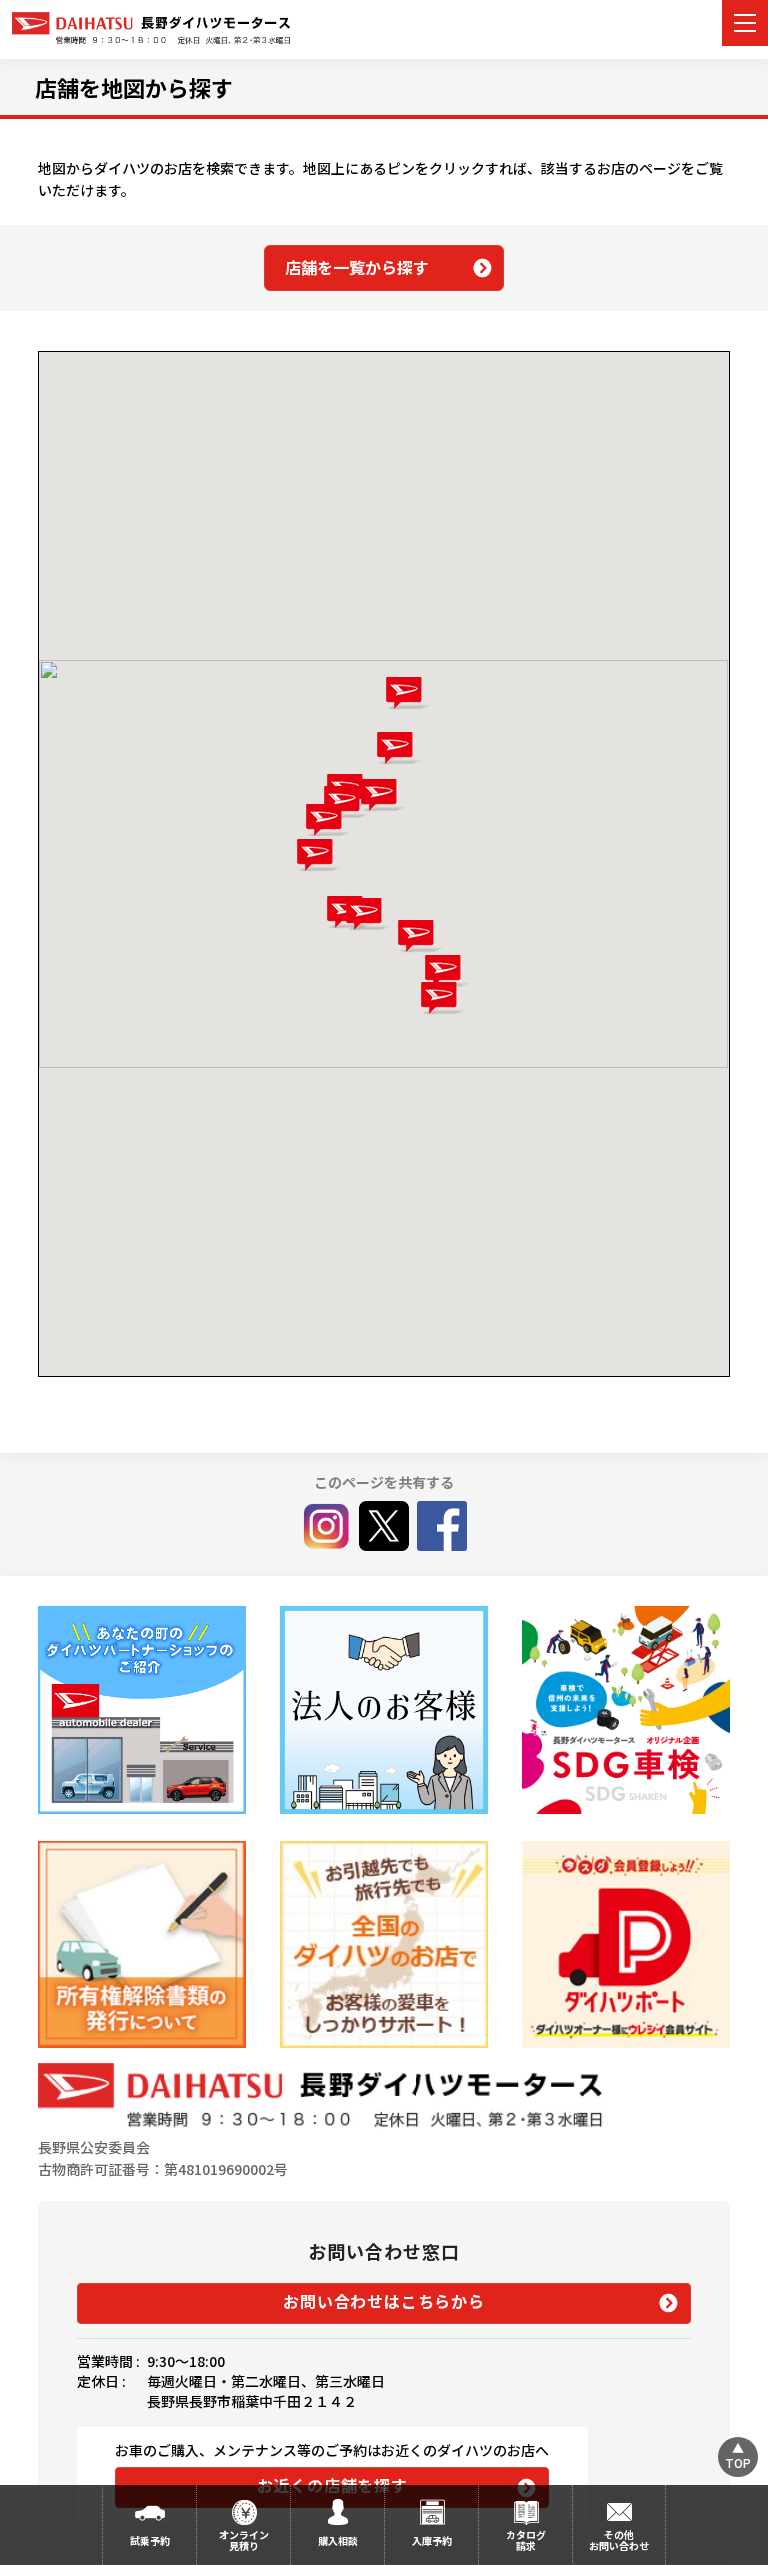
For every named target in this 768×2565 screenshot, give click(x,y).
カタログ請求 (526, 2540)
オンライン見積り (244, 2540)
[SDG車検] (625, 1709)
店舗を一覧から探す (357, 267)
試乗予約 (150, 2540)
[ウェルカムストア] (383, 1709)
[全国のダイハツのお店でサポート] (383, 1944)
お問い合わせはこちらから (384, 2301)
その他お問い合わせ (619, 2540)
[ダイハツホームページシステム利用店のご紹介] (141, 1709)
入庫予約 (432, 2540)
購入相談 (338, 2540)
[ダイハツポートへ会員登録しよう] (625, 1944)
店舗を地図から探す (134, 87)
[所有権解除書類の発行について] (141, 1944)
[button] (408, 693)
